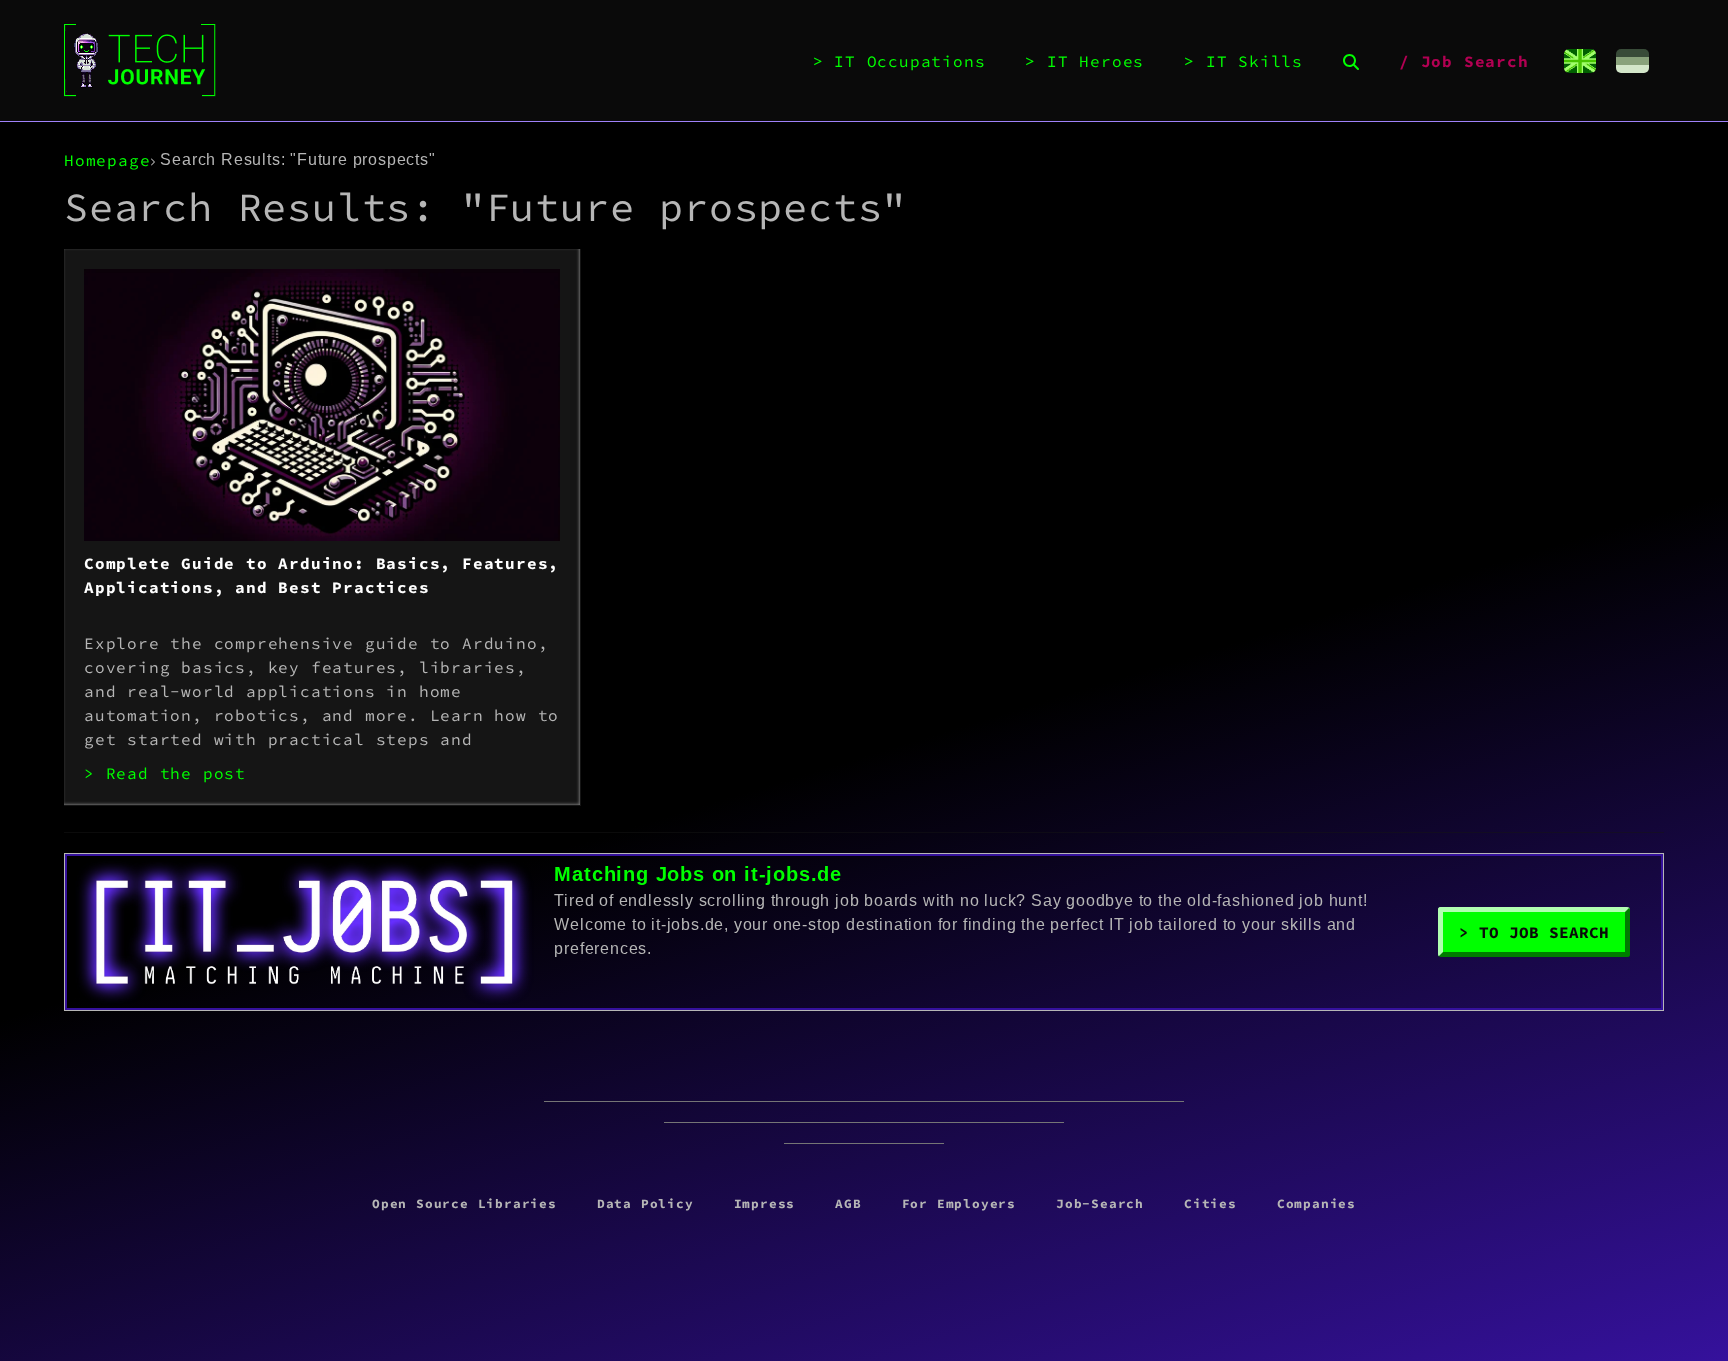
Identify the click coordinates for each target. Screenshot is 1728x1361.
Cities (1210, 1203)
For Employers (959, 1203)
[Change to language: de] (1632, 61)
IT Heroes (1095, 61)
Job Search (1475, 61)
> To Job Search (1534, 932)
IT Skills (1254, 61)
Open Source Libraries (464, 1203)
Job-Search (1100, 1203)
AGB (848, 1203)
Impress (765, 1203)
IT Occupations (909, 61)
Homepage (107, 160)
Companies (1316, 1203)
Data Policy (645, 1203)
